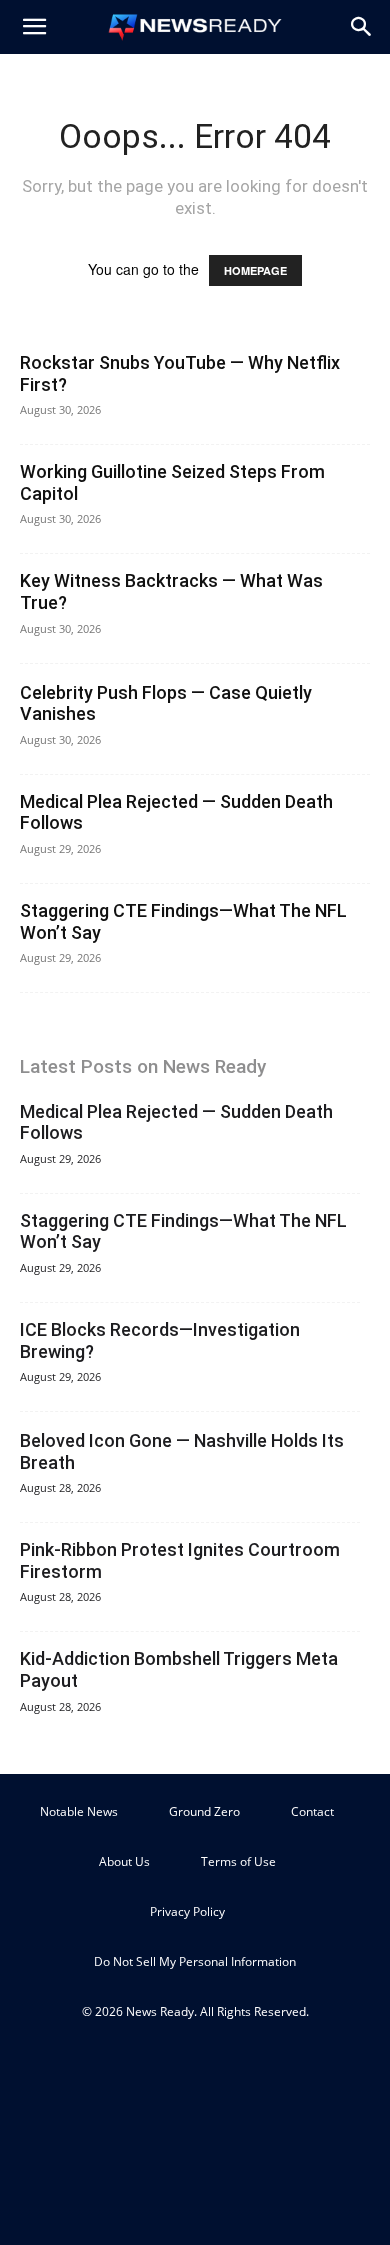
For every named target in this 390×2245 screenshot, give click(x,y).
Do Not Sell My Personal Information (195, 1961)
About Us (124, 1861)
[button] (34, 27)
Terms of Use (238, 1861)
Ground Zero (204, 1811)
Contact (312, 1811)
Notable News (79, 1811)
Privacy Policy (187, 1911)
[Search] (362, 27)
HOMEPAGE (255, 270)
